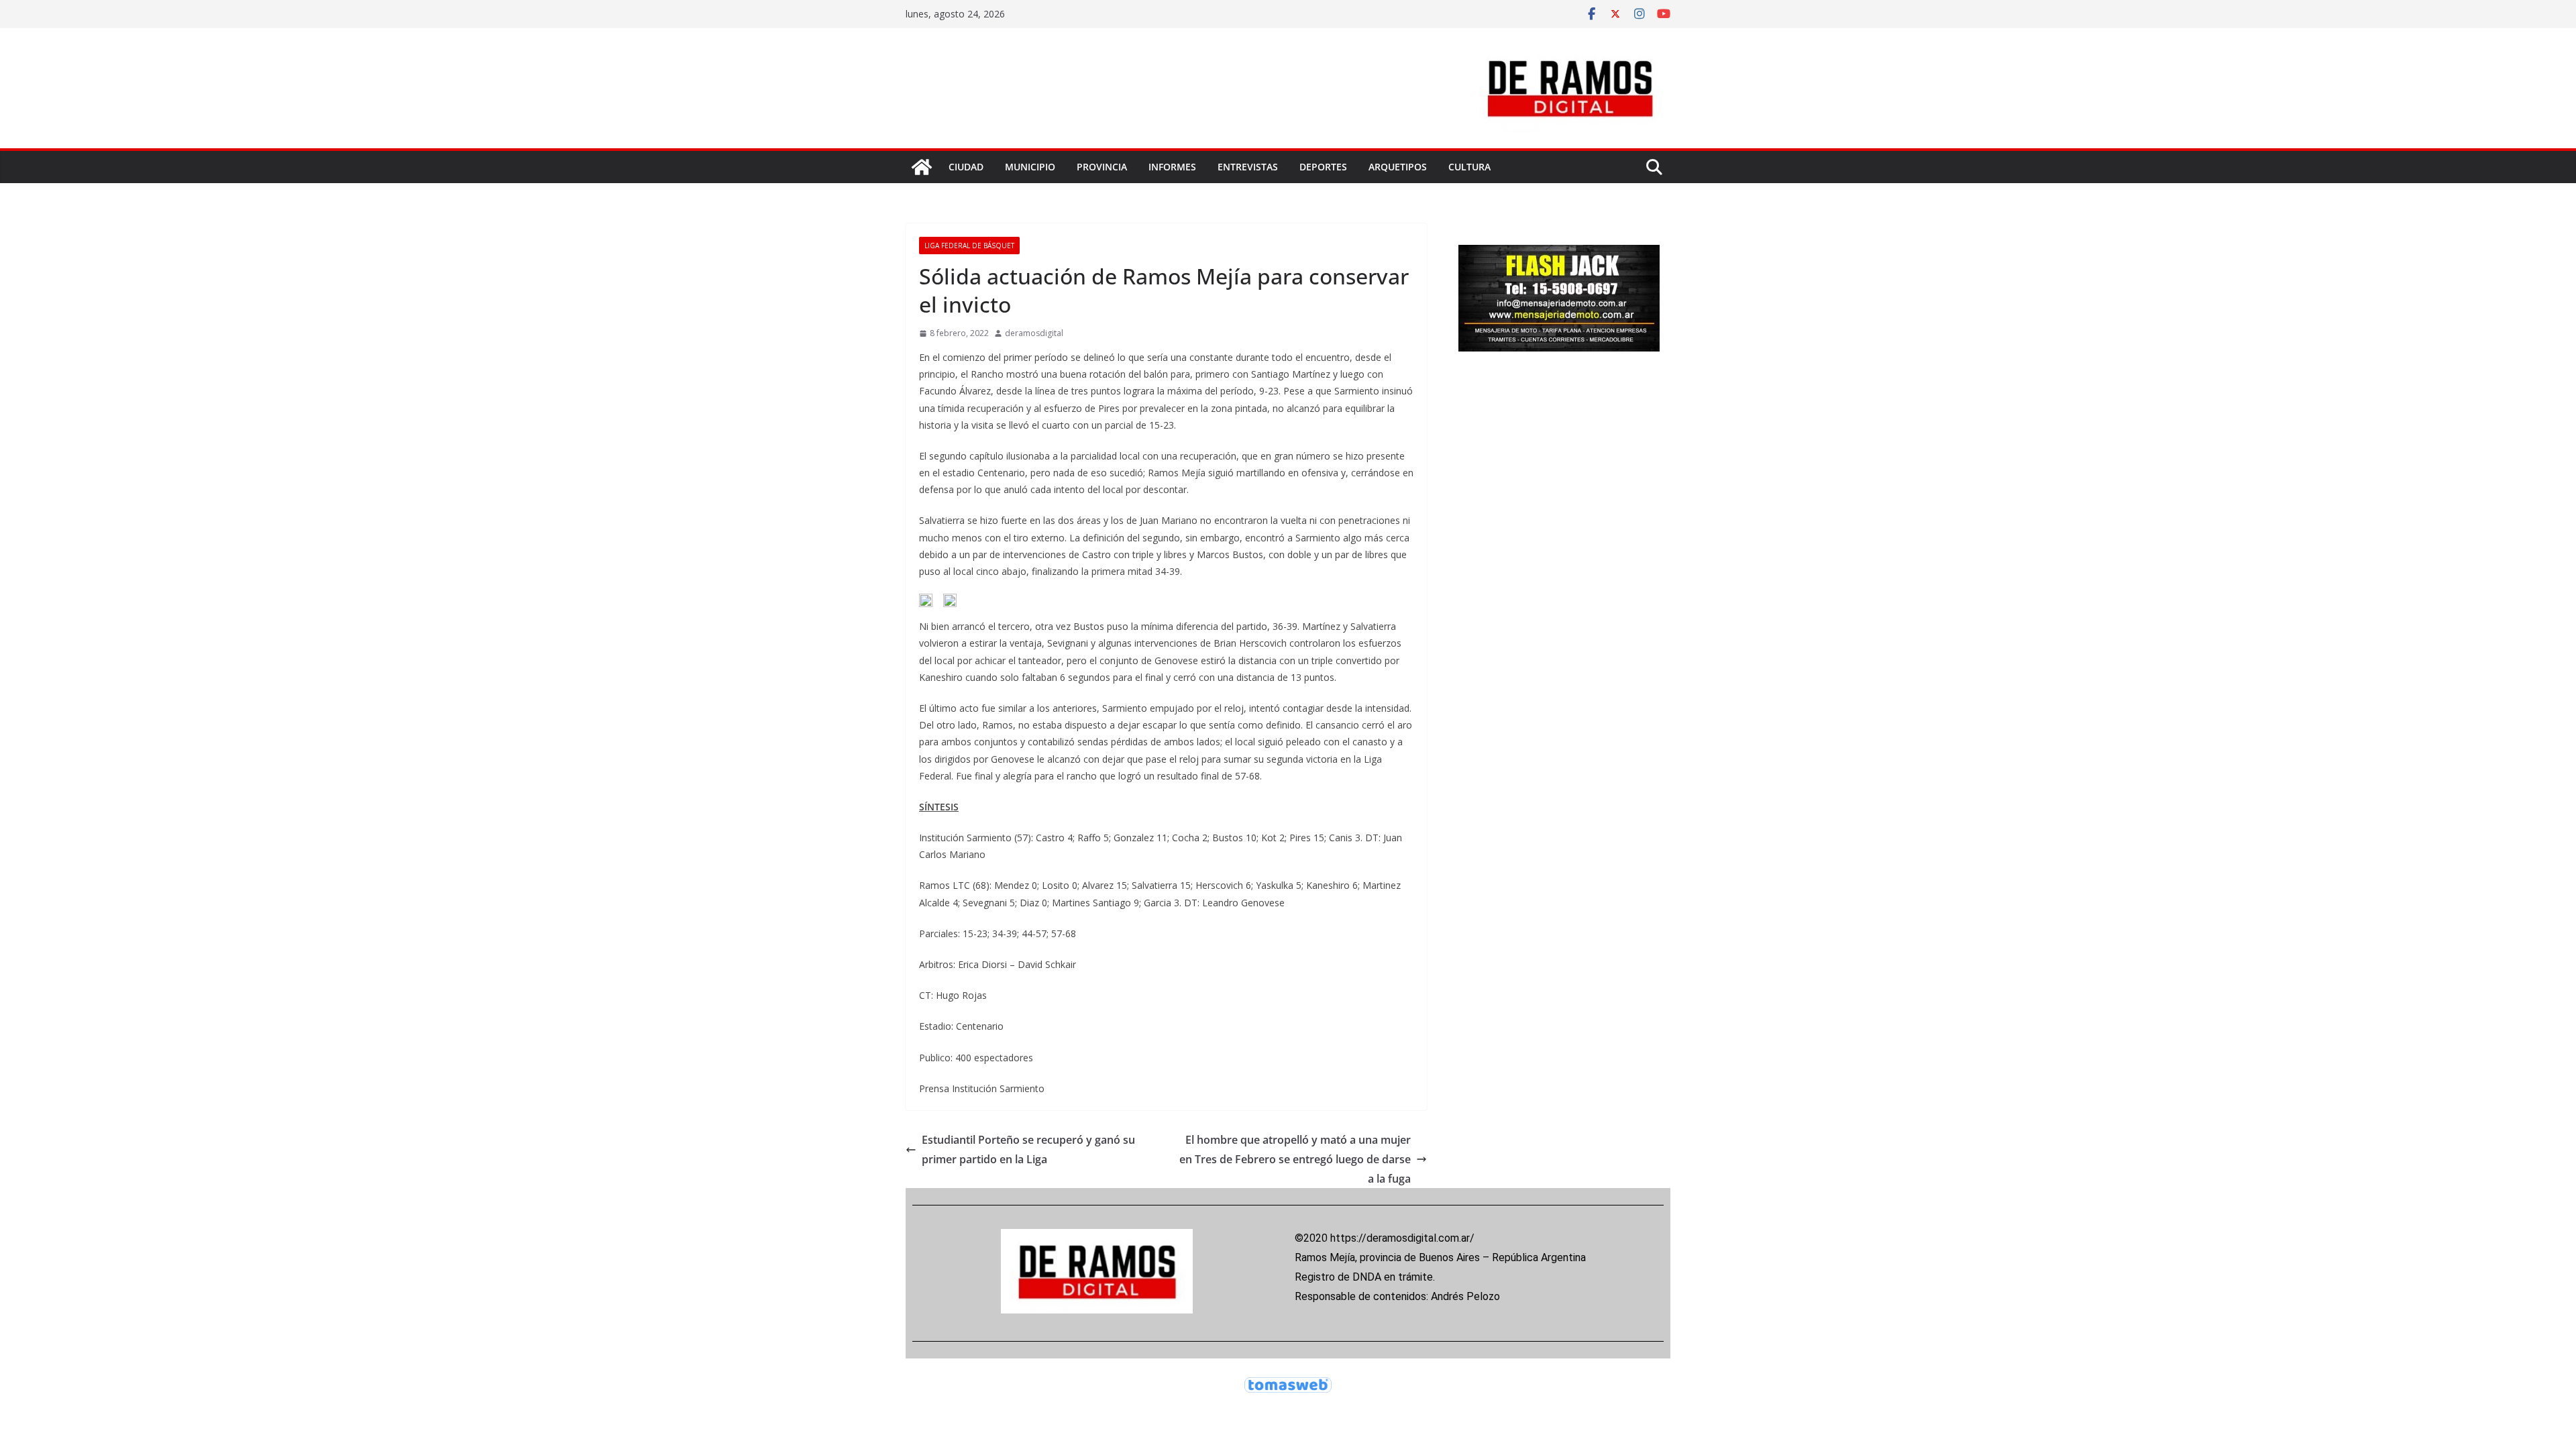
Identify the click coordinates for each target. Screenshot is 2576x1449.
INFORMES (1172, 167)
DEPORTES (1323, 167)
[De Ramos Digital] (922, 167)
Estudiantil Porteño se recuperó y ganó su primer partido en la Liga (1028, 1149)
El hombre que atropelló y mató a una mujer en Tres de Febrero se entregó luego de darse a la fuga (1295, 1159)
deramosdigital (1034, 333)
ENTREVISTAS (1248, 167)
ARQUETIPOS (1398, 167)
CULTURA (1469, 167)
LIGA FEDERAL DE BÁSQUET (969, 246)
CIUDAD (966, 167)
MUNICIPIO (1030, 167)
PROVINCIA (1102, 167)
